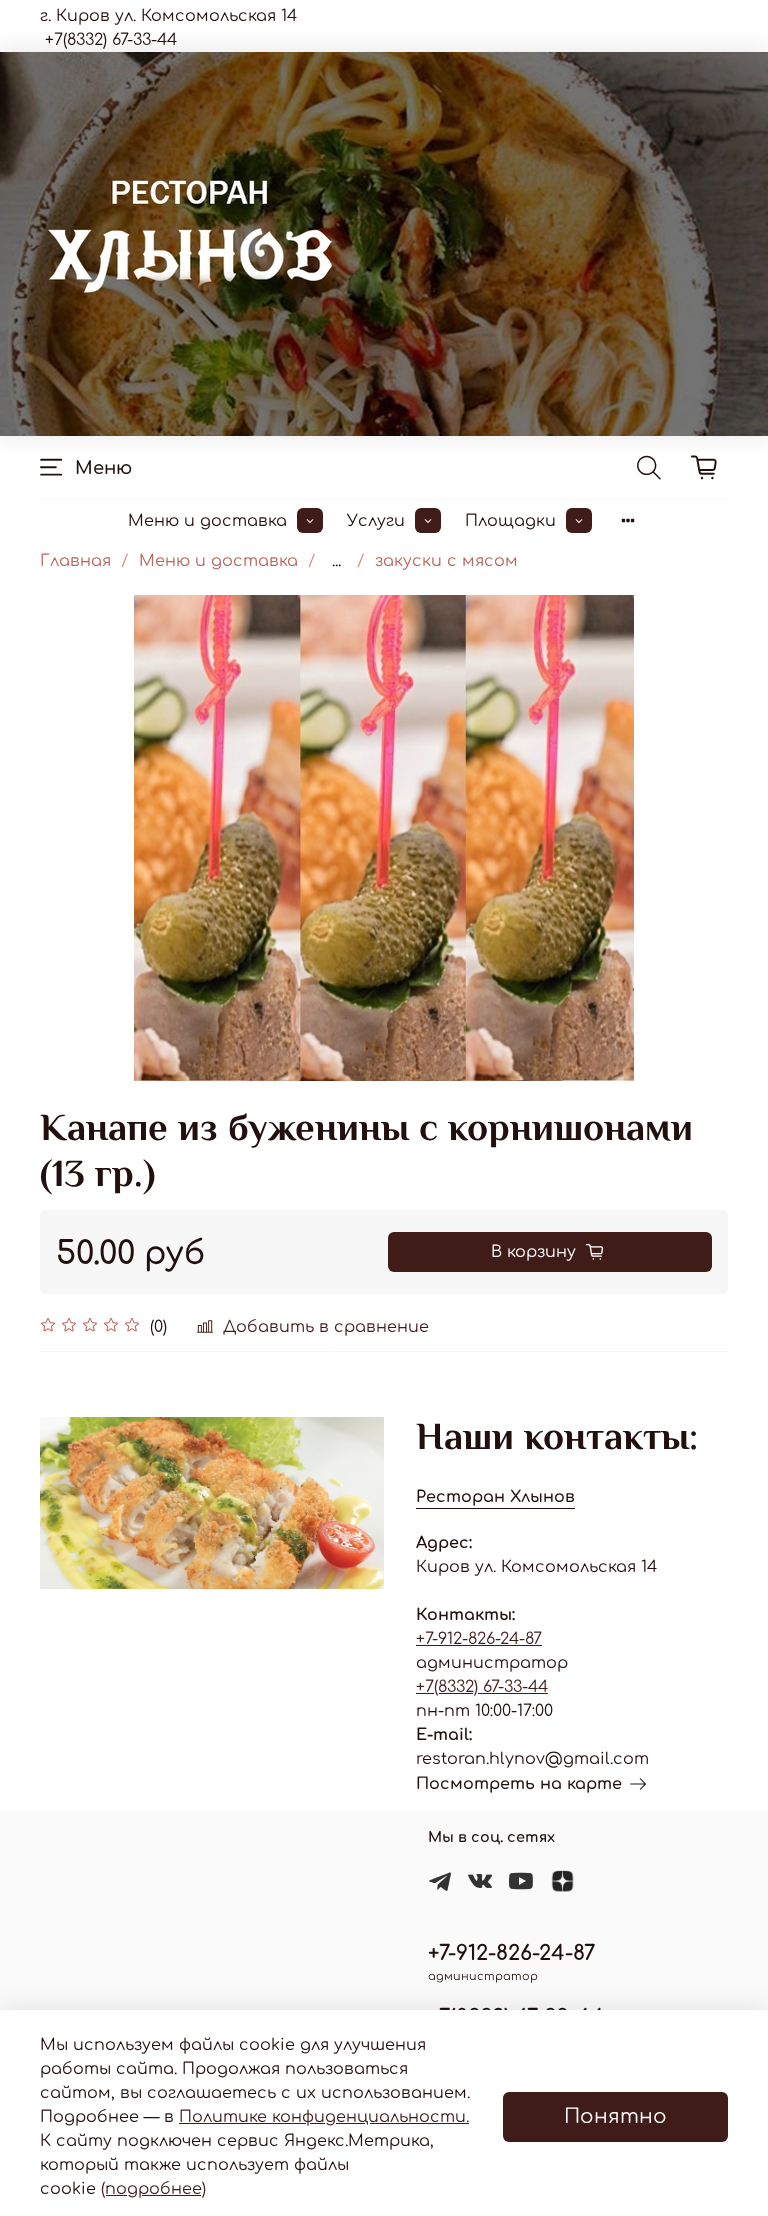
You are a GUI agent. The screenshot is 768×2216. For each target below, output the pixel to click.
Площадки (510, 521)
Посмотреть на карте (519, 1784)
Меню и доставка (207, 521)
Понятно (615, 2116)
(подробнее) (153, 2189)
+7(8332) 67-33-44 (482, 1687)
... (336, 561)
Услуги (376, 521)
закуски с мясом (446, 561)
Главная (75, 561)
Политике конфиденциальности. (324, 2117)
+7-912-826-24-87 (479, 1639)
